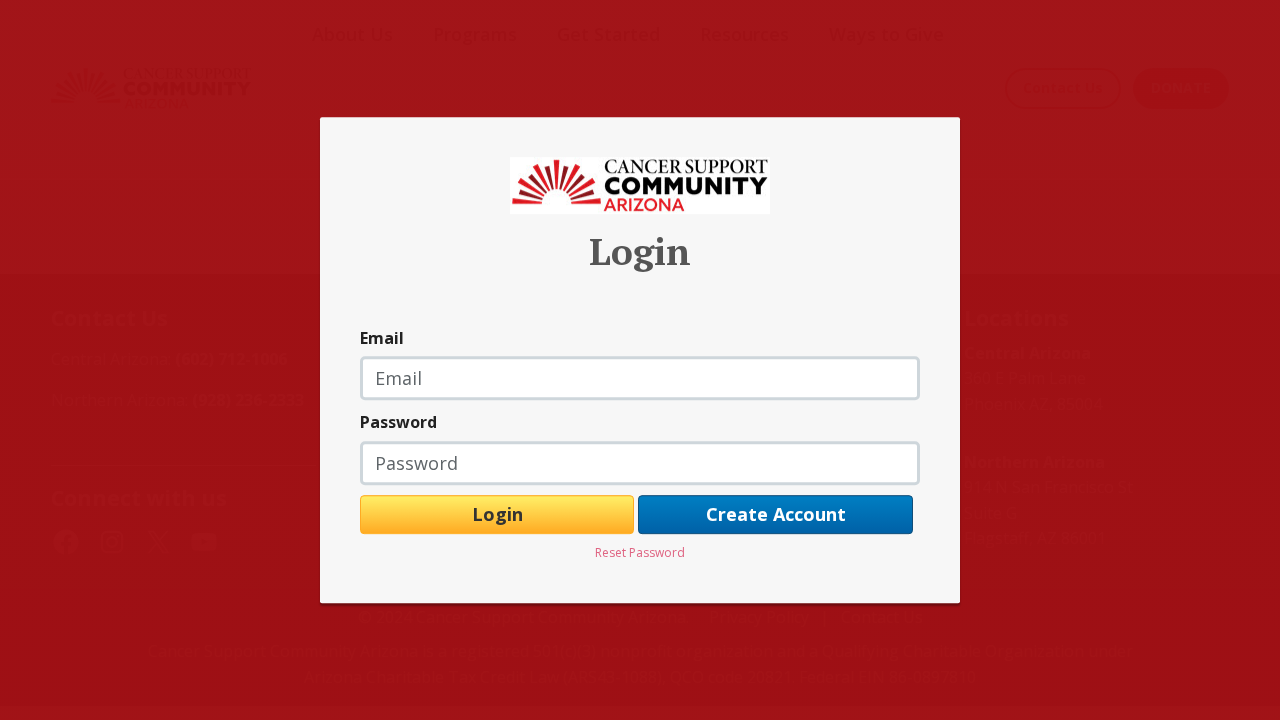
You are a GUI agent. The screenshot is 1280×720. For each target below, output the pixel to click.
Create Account (776, 514)
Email (382, 338)
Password (398, 422)
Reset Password (640, 553)
